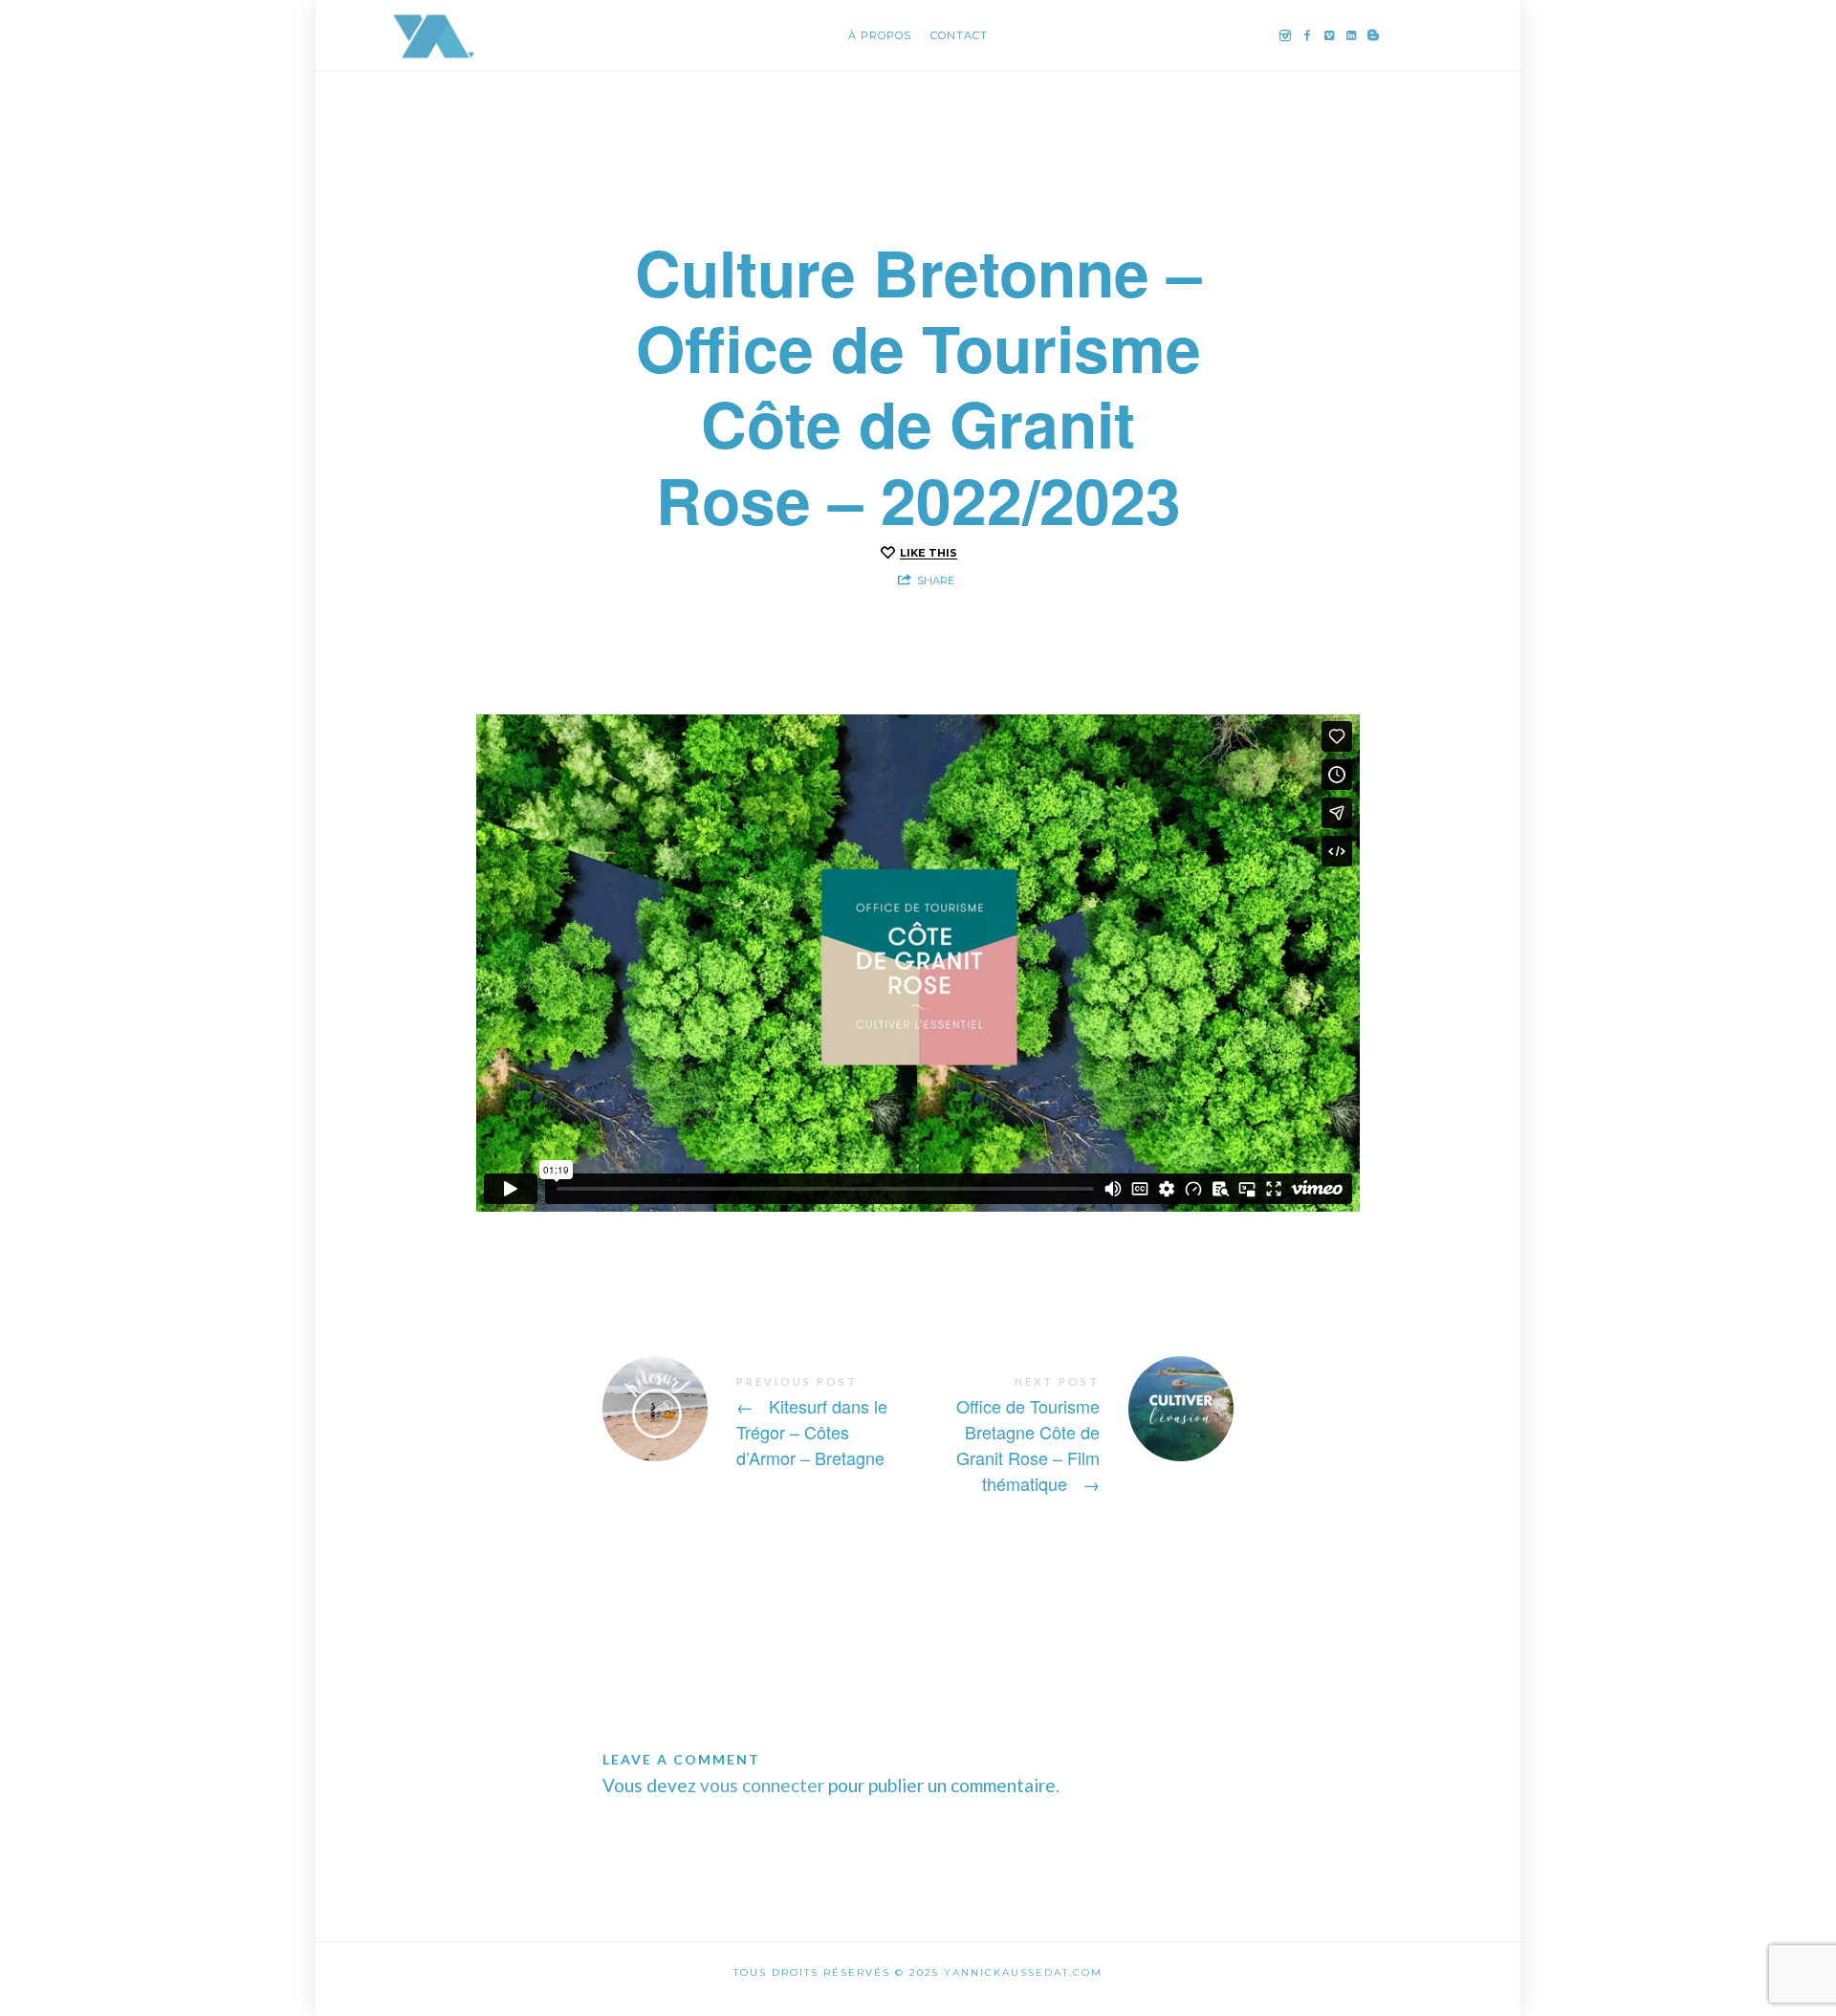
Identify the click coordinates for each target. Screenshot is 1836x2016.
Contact (959, 35)
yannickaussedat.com (1023, 1972)
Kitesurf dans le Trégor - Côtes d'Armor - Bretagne (760, 1422)
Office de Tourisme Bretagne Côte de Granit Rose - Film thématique (1076, 1435)
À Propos (880, 35)
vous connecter (762, 1785)
